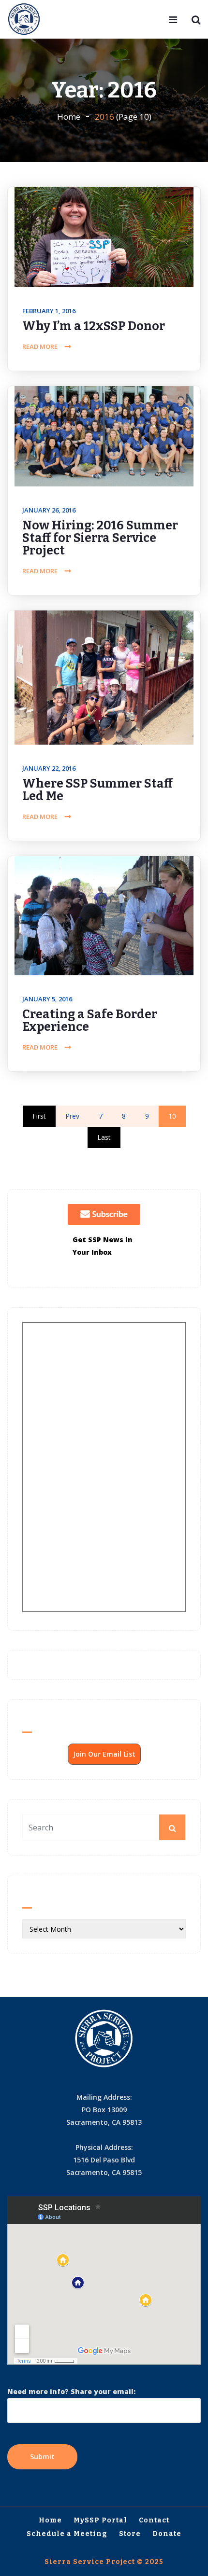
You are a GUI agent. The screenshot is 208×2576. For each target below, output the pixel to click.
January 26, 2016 (49, 510)
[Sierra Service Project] (24, 20)
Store (130, 2534)
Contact (154, 2520)
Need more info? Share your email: (71, 2391)
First (39, 1116)
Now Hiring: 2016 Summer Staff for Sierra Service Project (100, 538)
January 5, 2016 (47, 999)
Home (69, 117)
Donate (167, 2534)
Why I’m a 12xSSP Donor (94, 326)
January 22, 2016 (49, 768)
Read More (40, 346)
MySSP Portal (100, 2520)
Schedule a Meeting (67, 2534)
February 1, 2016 (49, 311)
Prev (72, 1116)
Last (104, 1137)
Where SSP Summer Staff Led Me (97, 790)
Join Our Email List (104, 1754)
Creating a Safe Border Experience (90, 1021)
